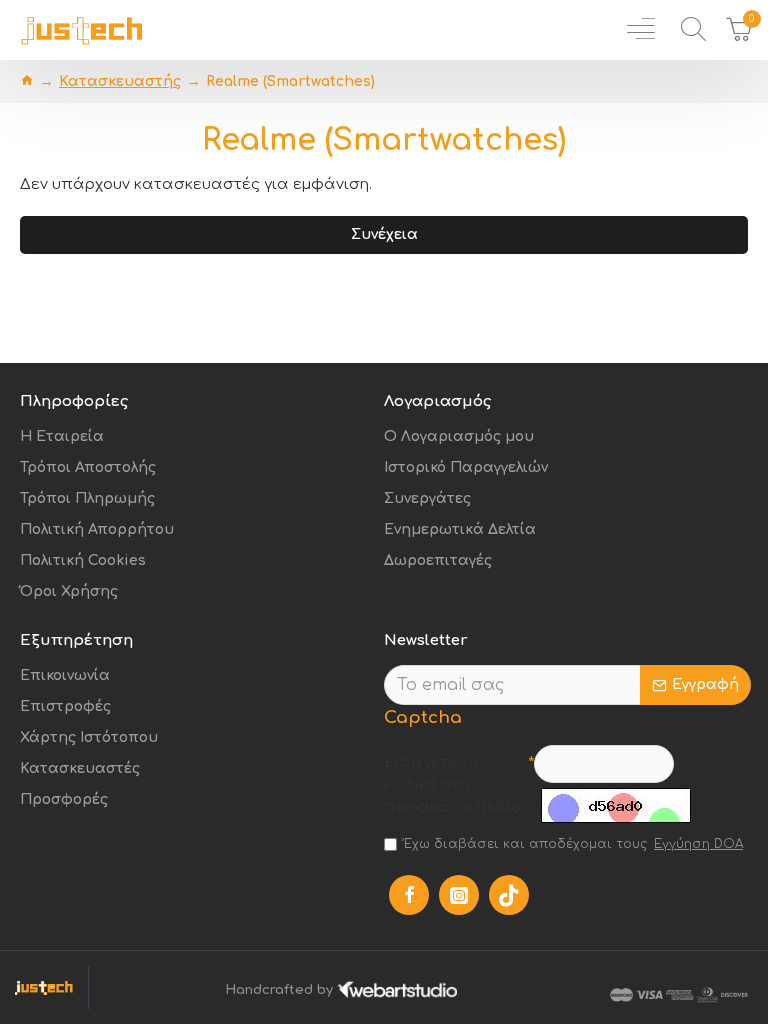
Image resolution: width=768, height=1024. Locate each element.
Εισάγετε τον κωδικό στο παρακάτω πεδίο (452, 785)
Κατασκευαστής (120, 81)
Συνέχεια (384, 234)
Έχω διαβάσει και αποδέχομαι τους (573, 844)
